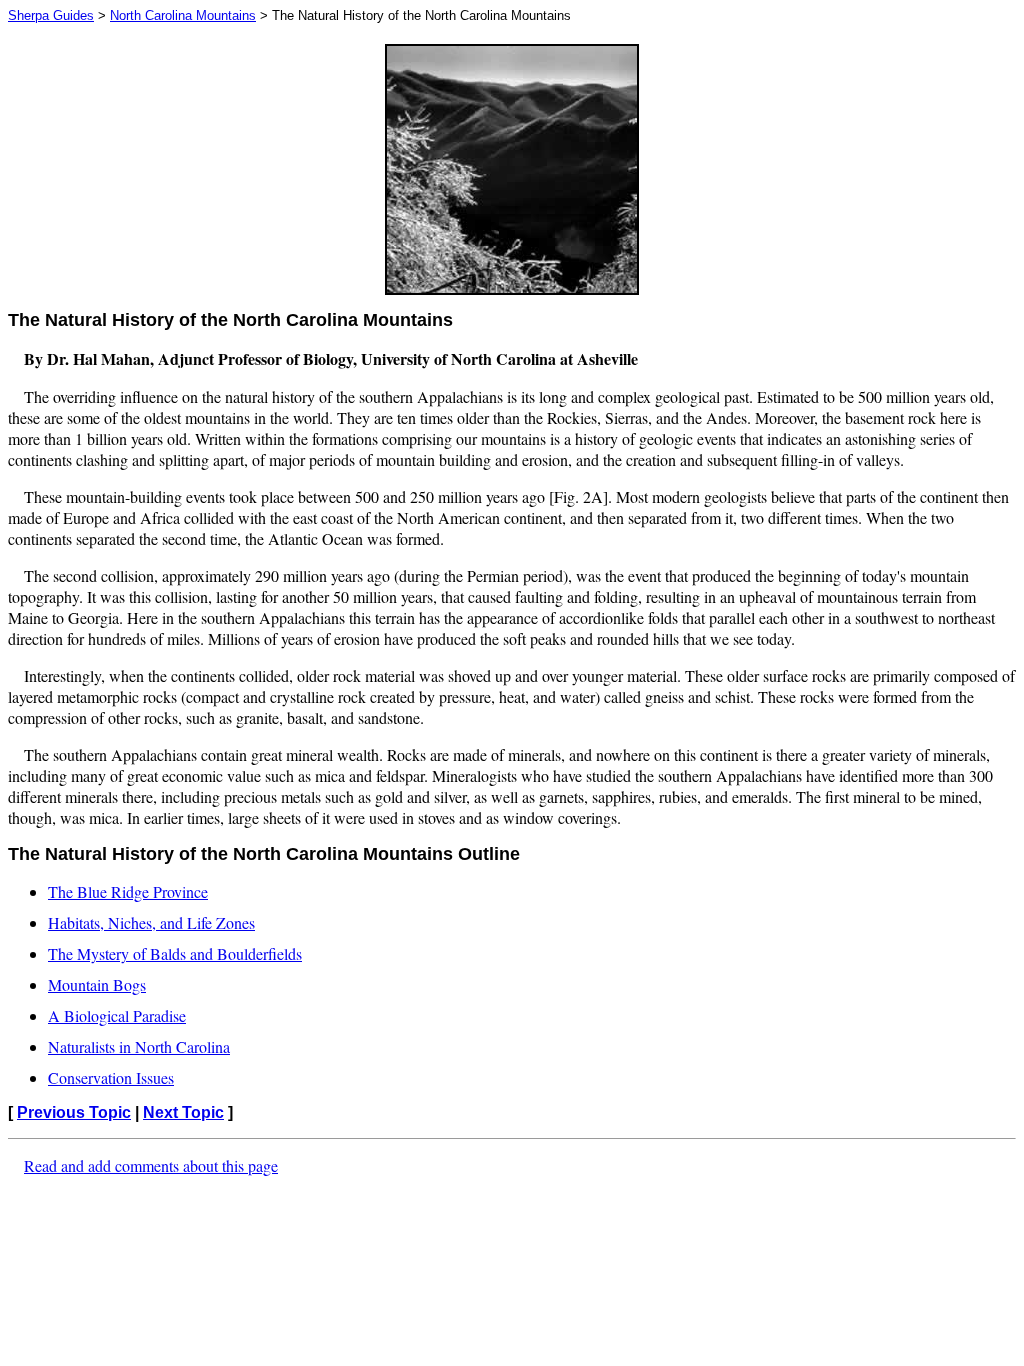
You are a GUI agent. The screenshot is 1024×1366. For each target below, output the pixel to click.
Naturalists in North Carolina (139, 1046)
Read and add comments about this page (151, 1165)
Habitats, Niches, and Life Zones (151, 922)
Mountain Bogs (97, 984)
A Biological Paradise (117, 1015)
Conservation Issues (111, 1077)
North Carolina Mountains (183, 15)
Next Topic (183, 1112)
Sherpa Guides (51, 15)
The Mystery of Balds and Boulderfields (175, 953)
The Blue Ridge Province (128, 891)
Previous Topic (74, 1112)
